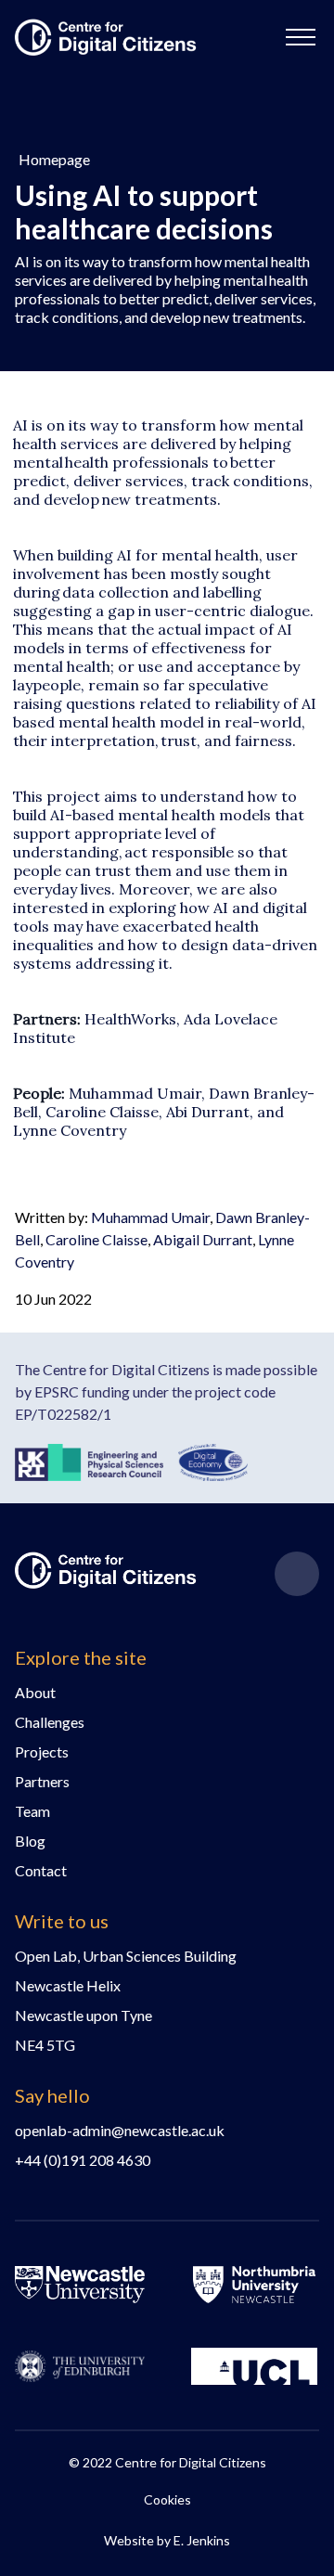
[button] (301, 37)
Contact (41, 1870)
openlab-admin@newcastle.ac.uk (120, 2130)
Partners (42, 1781)
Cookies (167, 2499)
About (35, 1692)
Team (32, 1811)
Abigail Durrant (203, 1239)
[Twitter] (297, 1574)
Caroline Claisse (96, 1239)
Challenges (50, 1722)
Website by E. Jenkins (167, 2540)
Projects (42, 1752)
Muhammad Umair (150, 1217)
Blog (30, 1841)
